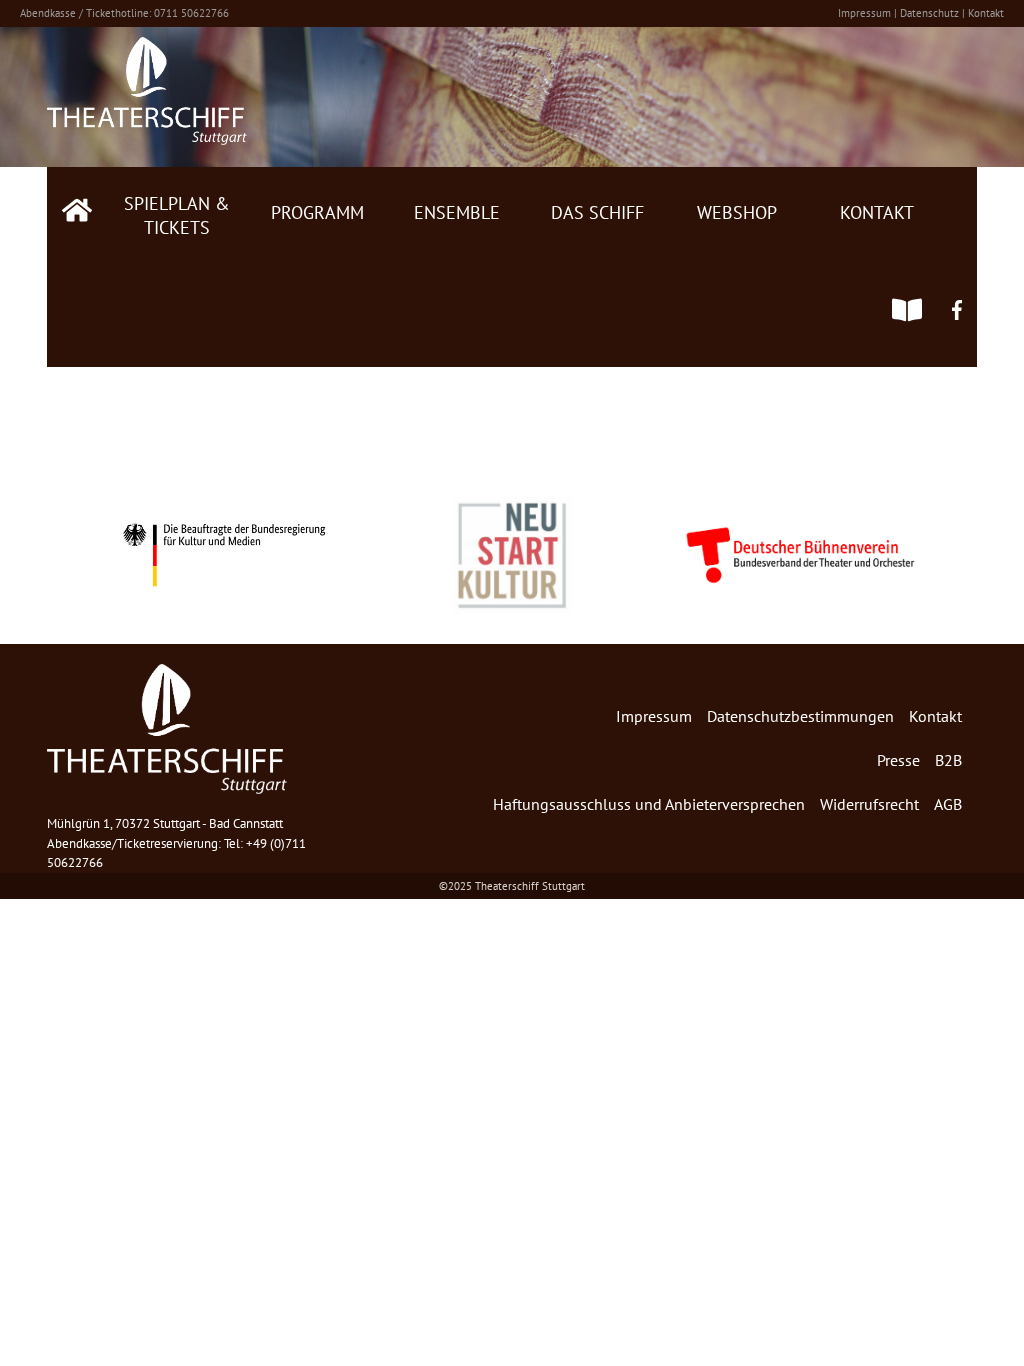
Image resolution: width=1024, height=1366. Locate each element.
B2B (948, 760)
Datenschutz (929, 13)
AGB (948, 804)
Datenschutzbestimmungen (800, 716)
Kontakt (986, 13)
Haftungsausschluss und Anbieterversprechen (649, 804)
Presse (898, 760)
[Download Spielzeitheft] (907, 317)
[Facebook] (957, 317)
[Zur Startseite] (77, 217)
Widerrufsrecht (869, 804)
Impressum (864, 13)
